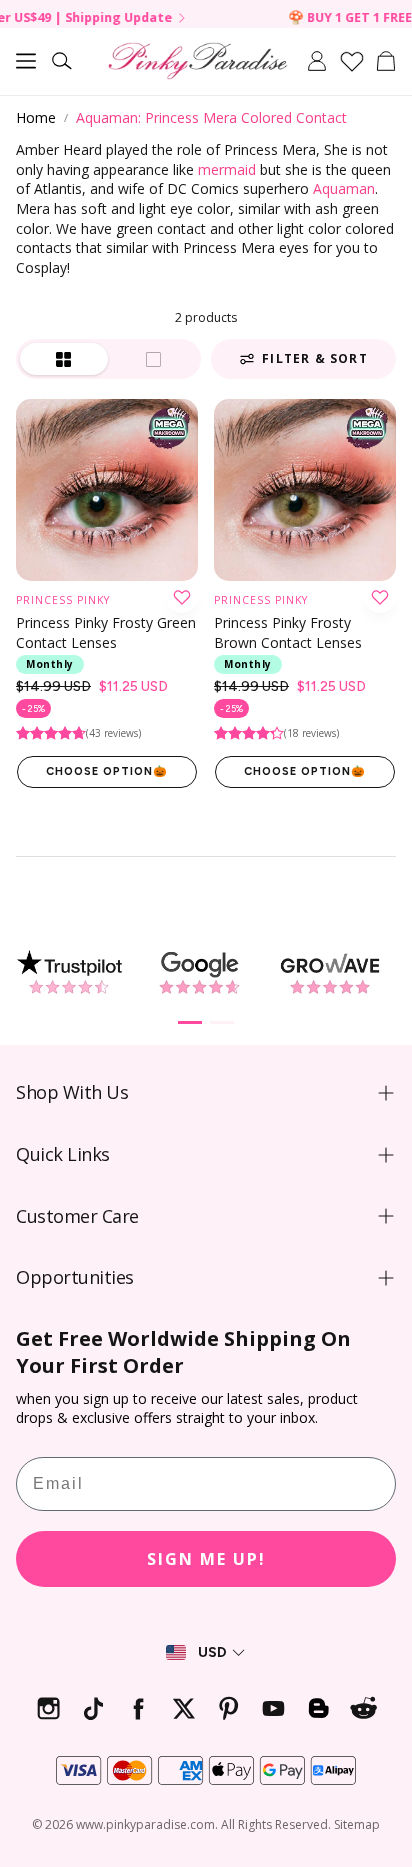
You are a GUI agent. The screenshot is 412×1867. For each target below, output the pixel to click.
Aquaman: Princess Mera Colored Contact (211, 117)
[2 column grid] (64, 359)
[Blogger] (318, 1708)
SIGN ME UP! (206, 1559)
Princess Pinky (63, 600)
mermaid (227, 169)
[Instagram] (48, 1708)
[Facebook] (138, 1708)
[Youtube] (273, 1708)
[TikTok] (93, 1708)
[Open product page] (107, 490)
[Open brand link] (69, 972)
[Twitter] (183, 1708)
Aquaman (344, 188)
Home (36, 117)
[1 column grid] (154, 359)
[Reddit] (363, 1708)
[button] (26, 61)
